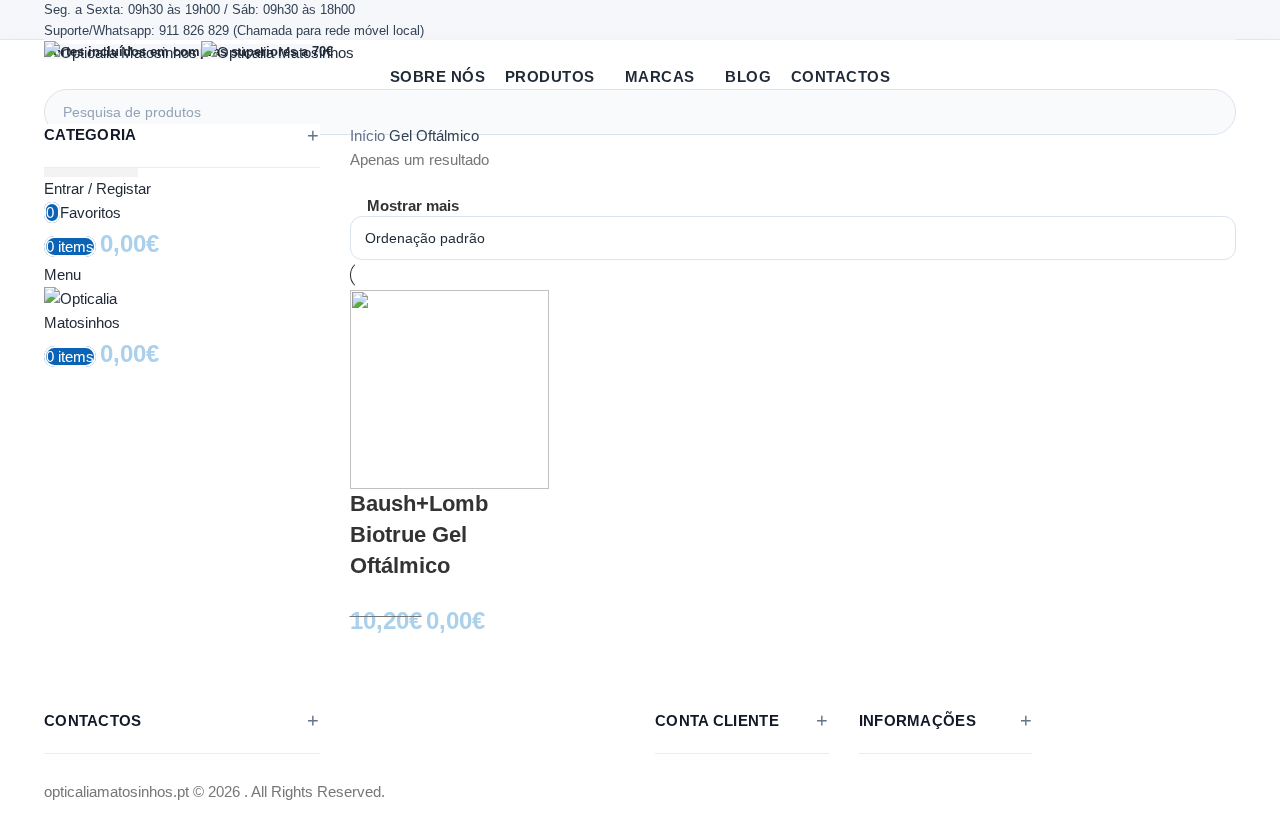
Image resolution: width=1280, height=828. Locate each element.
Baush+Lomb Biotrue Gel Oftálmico (419, 534)
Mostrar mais (413, 205)
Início (369, 135)
